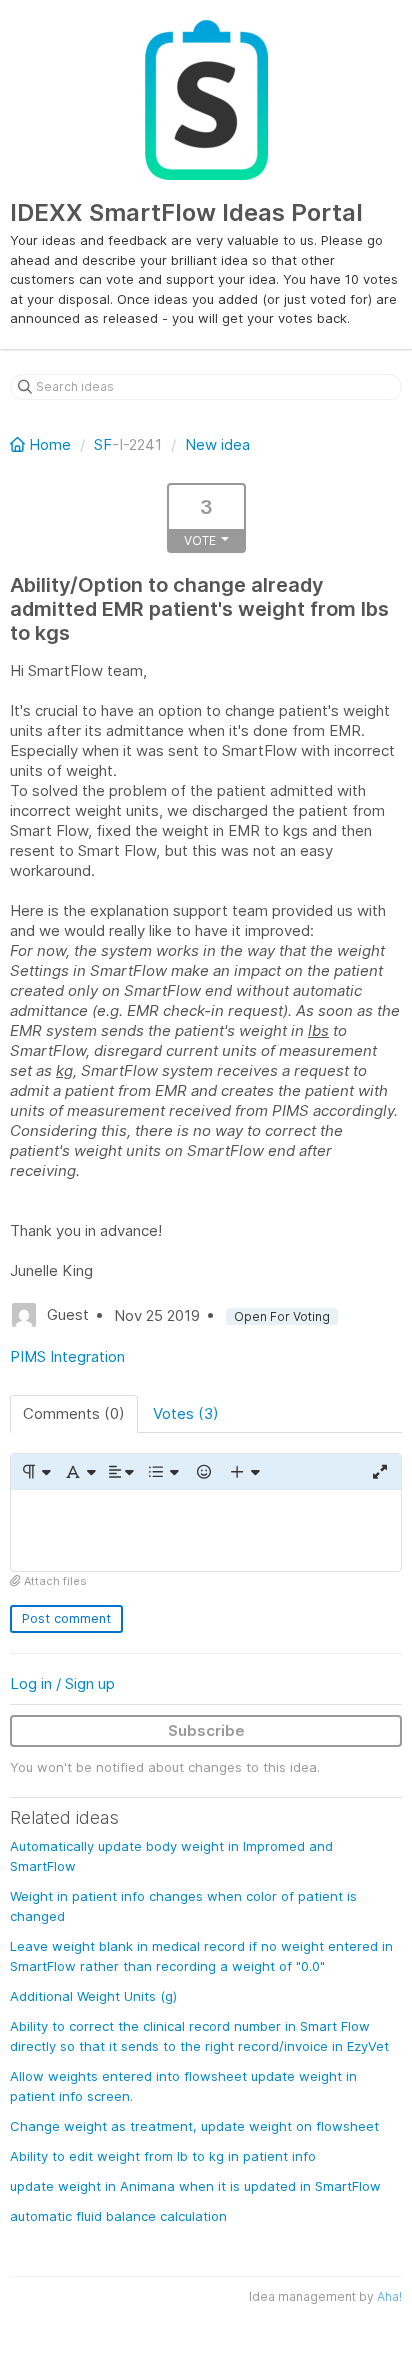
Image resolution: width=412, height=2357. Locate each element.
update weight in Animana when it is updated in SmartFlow (195, 2186)
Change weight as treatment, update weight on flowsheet (194, 2126)
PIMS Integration (67, 1356)
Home (50, 444)
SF (103, 444)
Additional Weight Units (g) (93, 1996)
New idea (217, 444)
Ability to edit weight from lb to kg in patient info (163, 2156)
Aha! (389, 2296)
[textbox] (206, 1530)
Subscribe (206, 1730)
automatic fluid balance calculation (118, 2216)
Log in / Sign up (62, 1683)
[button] (35, 1472)
